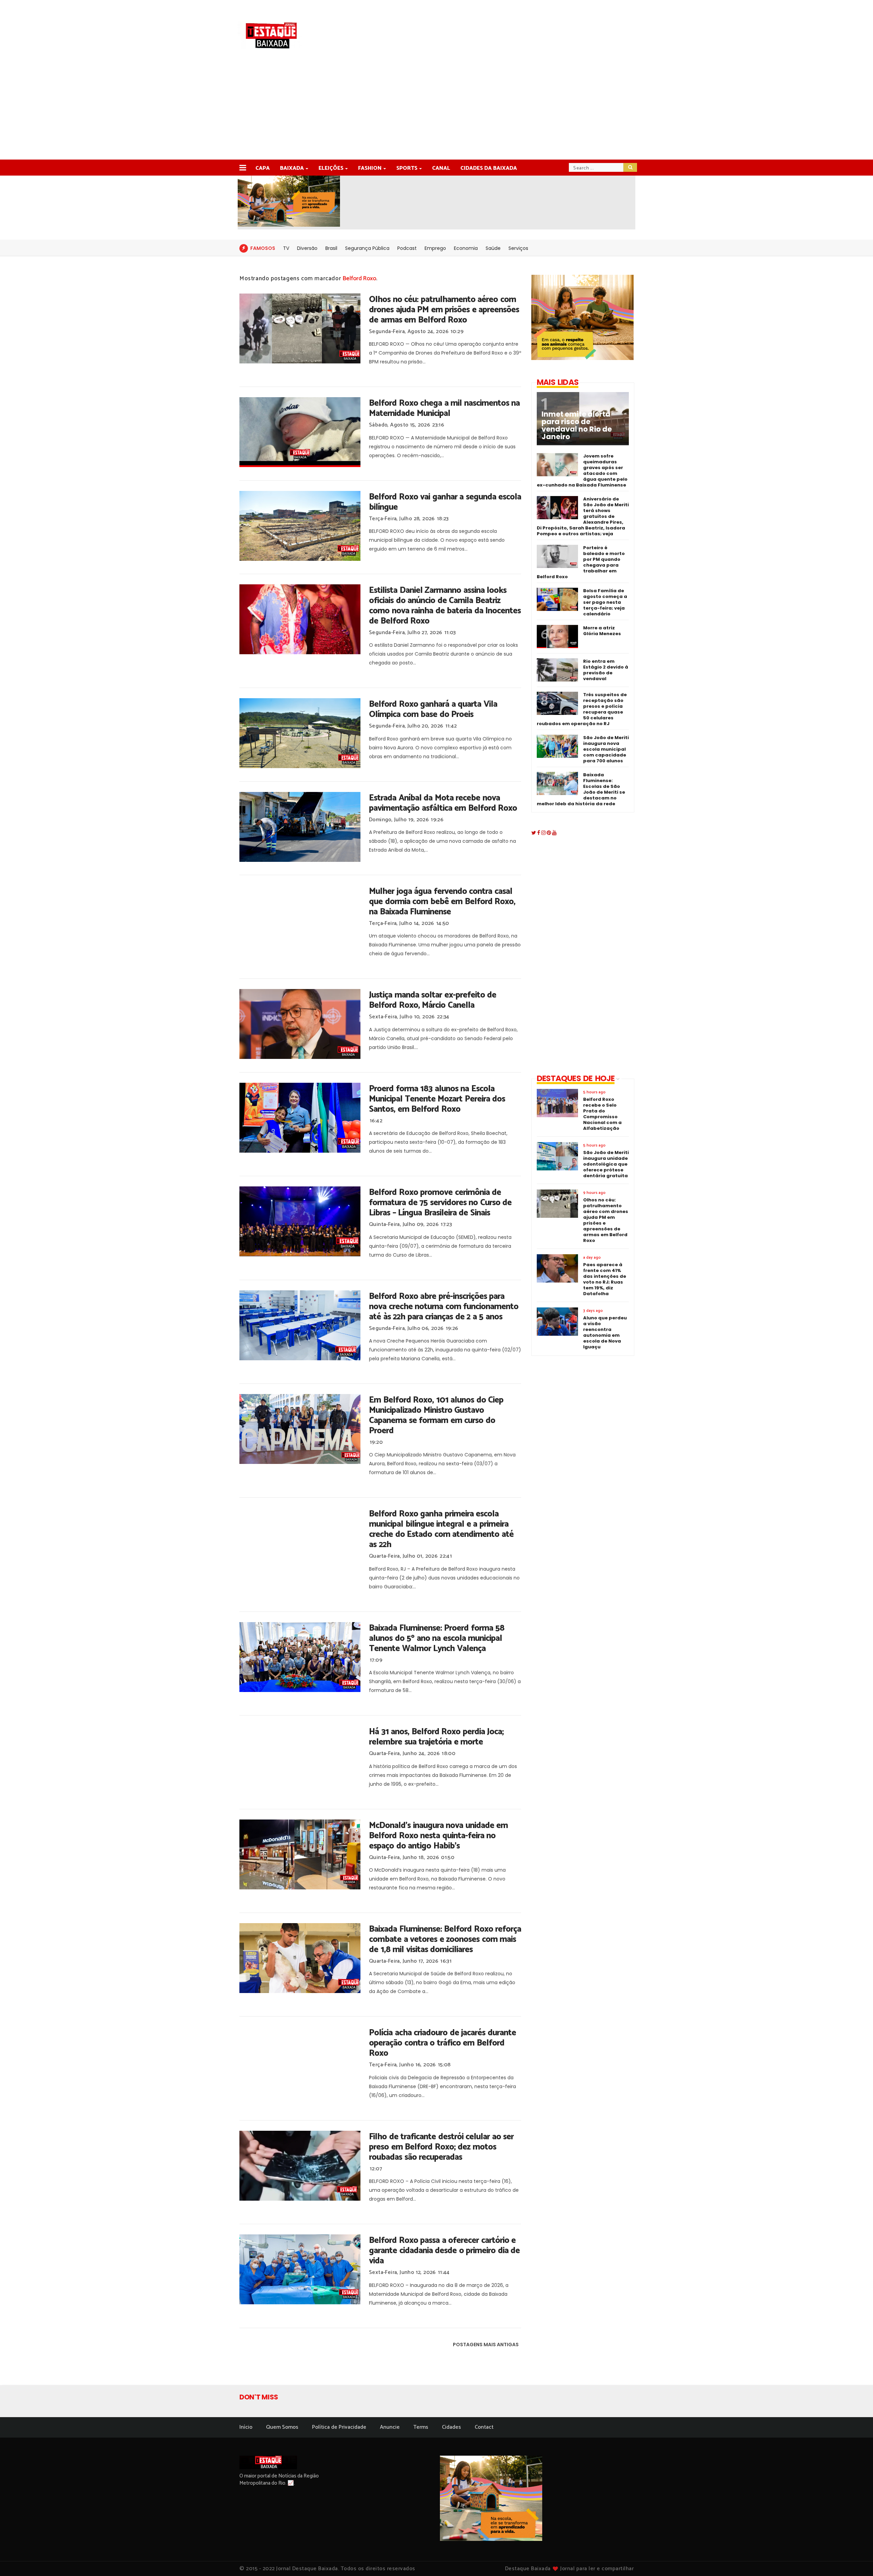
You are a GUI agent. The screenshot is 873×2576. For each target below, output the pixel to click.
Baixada (292, 168)
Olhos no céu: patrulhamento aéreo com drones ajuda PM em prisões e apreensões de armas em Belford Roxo (444, 310)
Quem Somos (282, 2427)
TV (286, 248)
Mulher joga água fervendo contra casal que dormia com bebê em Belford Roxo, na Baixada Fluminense (442, 902)
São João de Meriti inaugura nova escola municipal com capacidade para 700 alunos (606, 749)
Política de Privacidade (339, 2427)
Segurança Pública (367, 248)
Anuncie (390, 2427)
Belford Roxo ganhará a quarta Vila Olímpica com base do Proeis (433, 709)
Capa (263, 168)
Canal (441, 168)
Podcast (407, 248)
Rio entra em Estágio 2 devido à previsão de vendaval (606, 670)
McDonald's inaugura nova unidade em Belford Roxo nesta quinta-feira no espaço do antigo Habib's (438, 1836)
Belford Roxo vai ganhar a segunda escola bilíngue (445, 502)
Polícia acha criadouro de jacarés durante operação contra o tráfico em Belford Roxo (442, 2043)
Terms (421, 2427)
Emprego (435, 248)
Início (246, 2427)
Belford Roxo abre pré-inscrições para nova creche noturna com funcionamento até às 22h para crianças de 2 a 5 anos (444, 1307)
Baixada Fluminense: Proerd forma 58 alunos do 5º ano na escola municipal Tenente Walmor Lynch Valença (437, 1638)
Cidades (452, 2427)
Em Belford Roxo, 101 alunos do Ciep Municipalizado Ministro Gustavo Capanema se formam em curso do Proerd (436, 1416)
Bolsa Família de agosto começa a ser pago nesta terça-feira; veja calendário (605, 602)
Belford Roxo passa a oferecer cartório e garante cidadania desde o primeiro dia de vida (444, 2251)
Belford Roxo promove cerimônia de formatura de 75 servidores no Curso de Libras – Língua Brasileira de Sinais (440, 1203)
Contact (484, 2427)
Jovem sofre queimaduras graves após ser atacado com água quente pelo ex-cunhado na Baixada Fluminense (582, 470)
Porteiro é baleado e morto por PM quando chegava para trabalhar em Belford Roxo (581, 562)
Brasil (331, 248)
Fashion (370, 168)
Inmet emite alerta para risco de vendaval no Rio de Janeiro (577, 425)
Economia (466, 248)
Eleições (331, 168)
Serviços (518, 248)
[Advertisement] (436, 108)
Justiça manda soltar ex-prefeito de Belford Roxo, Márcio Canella (433, 1000)
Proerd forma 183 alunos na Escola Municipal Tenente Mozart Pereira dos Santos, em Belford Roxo (437, 1099)
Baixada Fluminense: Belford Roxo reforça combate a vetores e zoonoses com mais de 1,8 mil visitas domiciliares (445, 1940)
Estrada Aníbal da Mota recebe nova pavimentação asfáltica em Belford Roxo (443, 803)
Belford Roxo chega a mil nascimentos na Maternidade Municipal (444, 408)
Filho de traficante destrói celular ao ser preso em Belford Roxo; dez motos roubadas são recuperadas (441, 2147)
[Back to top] (856, 2560)
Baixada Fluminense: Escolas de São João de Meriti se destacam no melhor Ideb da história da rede (581, 789)
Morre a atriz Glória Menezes (602, 631)
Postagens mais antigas (486, 2345)
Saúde (493, 248)
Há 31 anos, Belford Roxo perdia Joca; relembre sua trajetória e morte (436, 1737)
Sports (407, 168)
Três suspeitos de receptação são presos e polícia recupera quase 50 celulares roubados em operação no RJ (582, 709)
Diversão (307, 248)
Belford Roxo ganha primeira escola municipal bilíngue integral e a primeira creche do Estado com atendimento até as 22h (441, 1529)
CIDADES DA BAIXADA (489, 168)
